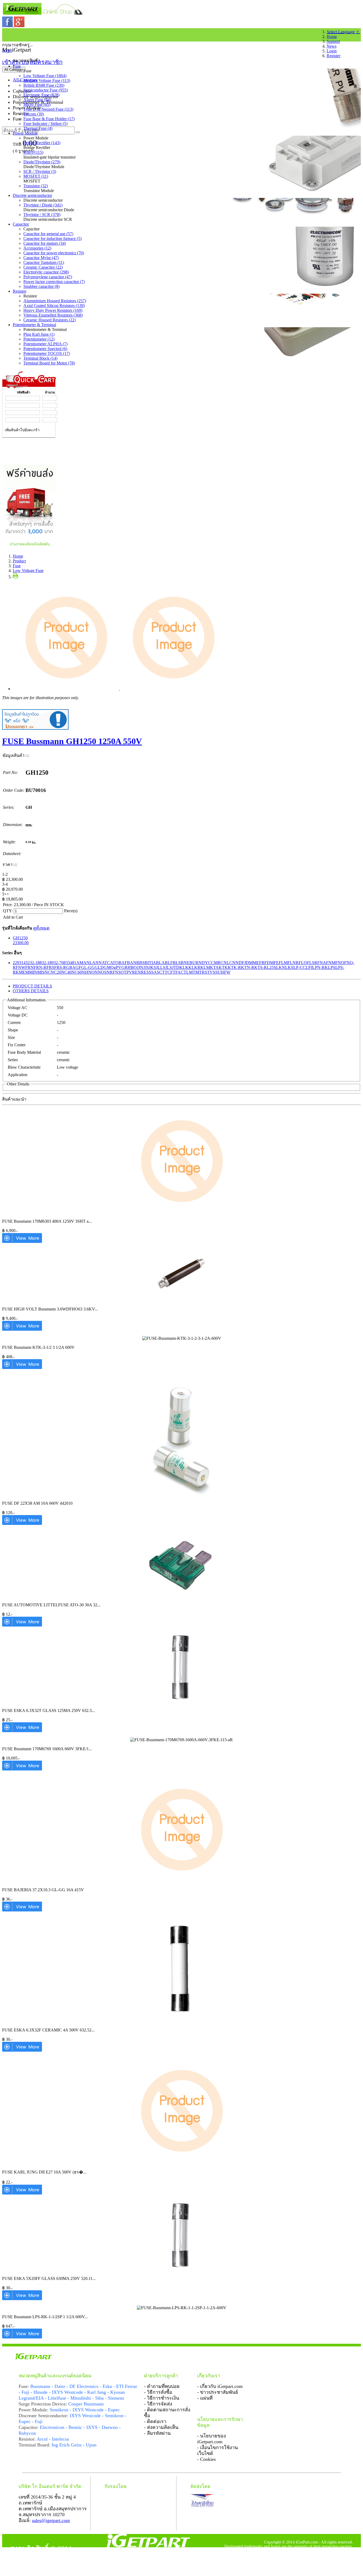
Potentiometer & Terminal (34, 325)
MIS (41, 972)
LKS (289, 967)
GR (124, 967)
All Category (14, 70)
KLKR (194, 967)
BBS (140, 963)
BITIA (150, 963)
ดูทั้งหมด (41, 928)
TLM (188, 972)
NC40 (66, 972)
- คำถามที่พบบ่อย (162, 2386)
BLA (160, 963)
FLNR (293, 963)
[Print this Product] (15, 577)
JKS (152, 967)
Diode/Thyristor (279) (42, 162)
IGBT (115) (33, 152)
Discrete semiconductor (32, 195)
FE (276, 963)
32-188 (36, 963)
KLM (205, 967)
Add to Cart (13, 917)
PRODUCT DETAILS (32, 986)
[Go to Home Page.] (5, 34)
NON (93, 972)
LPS (332, 967)
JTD (176, 967)
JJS (146, 967)
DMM (251, 963)
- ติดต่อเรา (155, 2421)
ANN (97, 963)
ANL (88, 963)
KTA (214, 967)
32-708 (60, 963)
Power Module (25, 133)
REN (136, 972)
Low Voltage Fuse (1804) (45, 76)
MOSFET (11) (36, 176)
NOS (102, 972)
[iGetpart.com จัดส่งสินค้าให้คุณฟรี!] (30, 547)
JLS (169, 967)
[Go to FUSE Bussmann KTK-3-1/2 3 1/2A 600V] (22, 1368)
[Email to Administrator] (35, 728)
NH (85, 972)
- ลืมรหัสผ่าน (157, 2433)
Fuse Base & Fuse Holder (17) (49, 119)
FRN (29, 967)
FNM (331, 963)
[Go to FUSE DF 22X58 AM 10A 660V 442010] (22, 1523)
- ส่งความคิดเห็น (161, 2427)
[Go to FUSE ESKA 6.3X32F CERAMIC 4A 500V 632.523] (22, 2050)
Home (332, 37)
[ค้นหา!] (78, 132)
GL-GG (88, 967)
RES (145, 972)
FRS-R (60, 967)
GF (78, 967)
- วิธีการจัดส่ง (158, 2404)
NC (48, 972)
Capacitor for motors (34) (45, 243)
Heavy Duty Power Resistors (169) (53, 310)
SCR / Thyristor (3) (40, 171)
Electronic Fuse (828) (41, 95)
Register (334, 56)
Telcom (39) (34, 114)
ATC (106, 963)
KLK (184, 967)
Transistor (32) (36, 186)
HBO (132, 967)
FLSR (312, 963)
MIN (33, 972)
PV (129, 972)
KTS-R (261, 967)
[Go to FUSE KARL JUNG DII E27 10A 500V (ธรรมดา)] (22, 2193)
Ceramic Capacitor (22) (43, 267)
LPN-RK (320, 967)
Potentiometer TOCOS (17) (47, 353)
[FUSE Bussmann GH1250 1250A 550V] (120, 689)
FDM (269, 963)
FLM (283, 963)
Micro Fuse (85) (37, 104)
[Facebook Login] (8, 26)
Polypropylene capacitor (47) (48, 277)
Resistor (20, 291)
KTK (223, 967)
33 (68, 963)
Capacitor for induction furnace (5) (52, 238)
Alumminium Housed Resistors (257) (55, 301)
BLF (169, 963)
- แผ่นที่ (205, 2398)
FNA (322, 963)
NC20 (56, 972)
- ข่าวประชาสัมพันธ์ (218, 2392)
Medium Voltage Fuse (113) (47, 80)
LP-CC (299, 967)
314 (22, 963)
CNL (225, 963)
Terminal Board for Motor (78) (49, 363)
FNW (20, 967)
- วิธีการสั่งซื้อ (158, 2392)
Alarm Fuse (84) (37, 100)
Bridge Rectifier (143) (42, 143)
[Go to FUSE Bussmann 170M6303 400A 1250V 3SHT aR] (22, 1241)
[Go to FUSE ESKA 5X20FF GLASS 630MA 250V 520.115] (22, 2299)
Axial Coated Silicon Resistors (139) (54, 306)
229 (16, 963)
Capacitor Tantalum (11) (44, 262)
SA (154, 972)
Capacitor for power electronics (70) (54, 253)
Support (333, 41)
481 (73, 963)
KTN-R (248, 967)
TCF (169, 972)
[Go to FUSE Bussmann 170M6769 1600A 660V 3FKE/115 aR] (22, 1769)
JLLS (161, 967)
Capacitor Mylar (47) (41, 258)
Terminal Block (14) (40, 358)
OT (124, 972)
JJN (140, 967)
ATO (114, 963)
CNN (234, 963)
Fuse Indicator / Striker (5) (45, 124)
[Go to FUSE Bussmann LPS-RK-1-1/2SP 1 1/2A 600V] (22, 2337)
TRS (203, 972)
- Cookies (206, 2459)
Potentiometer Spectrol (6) (45, 349)
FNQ (340, 963)
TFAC (178, 972)
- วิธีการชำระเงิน (162, 2398)
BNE (185, 963)
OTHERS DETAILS (31, 991)
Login (332, 51)
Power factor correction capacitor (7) (54, 282)
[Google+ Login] (19, 26)
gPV (118, 967)
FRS (50, 967)
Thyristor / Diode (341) (43, 205)
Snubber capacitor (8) (41, 286)
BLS (177, 963)
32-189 (48, 963)
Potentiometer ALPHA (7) (45, 344)
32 (28, 963)
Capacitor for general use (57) (48, 234)
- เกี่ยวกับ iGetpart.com (220, 2386)
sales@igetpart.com (51, 2520)
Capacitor (21, 224)
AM (80, 963)
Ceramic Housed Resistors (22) (50, 320)
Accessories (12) (37, 248)
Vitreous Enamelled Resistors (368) (53, 315)
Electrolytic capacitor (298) (46, 272)
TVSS (212, 972)
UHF (222, 972)
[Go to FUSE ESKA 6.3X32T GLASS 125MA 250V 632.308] (22, 1731)
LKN (281, 967)
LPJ (309, 967)
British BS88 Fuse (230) (44, 85)
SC (159, 972)
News (332, 46)
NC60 (77, 972)
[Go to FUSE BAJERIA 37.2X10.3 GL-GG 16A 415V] (22, 1910)
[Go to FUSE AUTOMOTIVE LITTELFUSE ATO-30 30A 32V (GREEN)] (22, 1625)
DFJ (242, 963)
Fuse (17, 66)
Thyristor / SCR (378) (42, 215)
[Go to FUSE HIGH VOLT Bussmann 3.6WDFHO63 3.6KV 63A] (22, 1329)
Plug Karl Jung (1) (39, 334)
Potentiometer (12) (39, 339)
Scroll (7, 50)
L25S (271, 967)
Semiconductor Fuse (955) (46, 90)
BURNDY (199, 963)
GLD (99, 967)
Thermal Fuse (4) (38, 128)
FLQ (303, 963)
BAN (132, 963)
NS (118, 972)
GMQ (109, 967)
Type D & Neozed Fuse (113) (48, 109)
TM (196, 972)
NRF (111, 972)
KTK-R (234, 967)
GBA (71, 967)
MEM (24, 972)
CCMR (214, 963)
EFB (260, 963)
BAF (123, 963)
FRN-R (40, 967)
